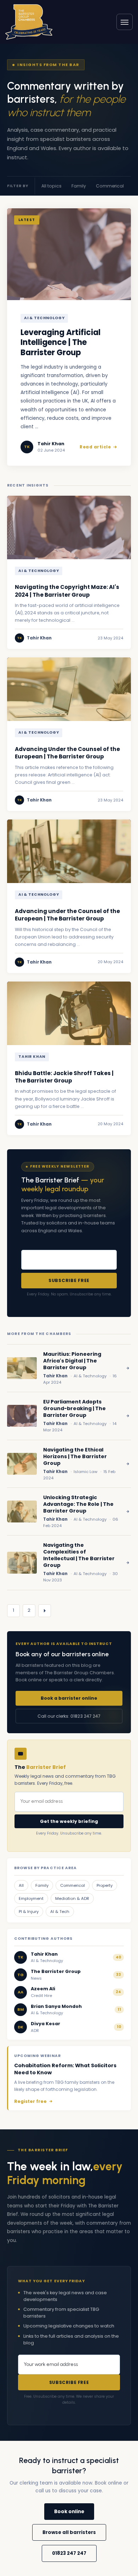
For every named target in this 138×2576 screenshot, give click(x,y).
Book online (69, 2512)
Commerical (110, 186)
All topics (51, 186)
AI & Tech (60, 1912)
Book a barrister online (69, 1698)
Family (79, 186)
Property (105, 1885)
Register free (30, 2101)
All (21, 1885)
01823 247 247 (69, 2553)
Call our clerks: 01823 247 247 (69, 1716)
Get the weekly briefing (69, 1821)
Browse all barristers (69, 2532)
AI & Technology (44, 318)
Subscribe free (69, 1280)
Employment (31, 1898)
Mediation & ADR (72, 1898)
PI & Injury (29, 1912)
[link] (29, 22)
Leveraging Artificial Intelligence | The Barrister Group (61, 343)
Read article (95, 447)
